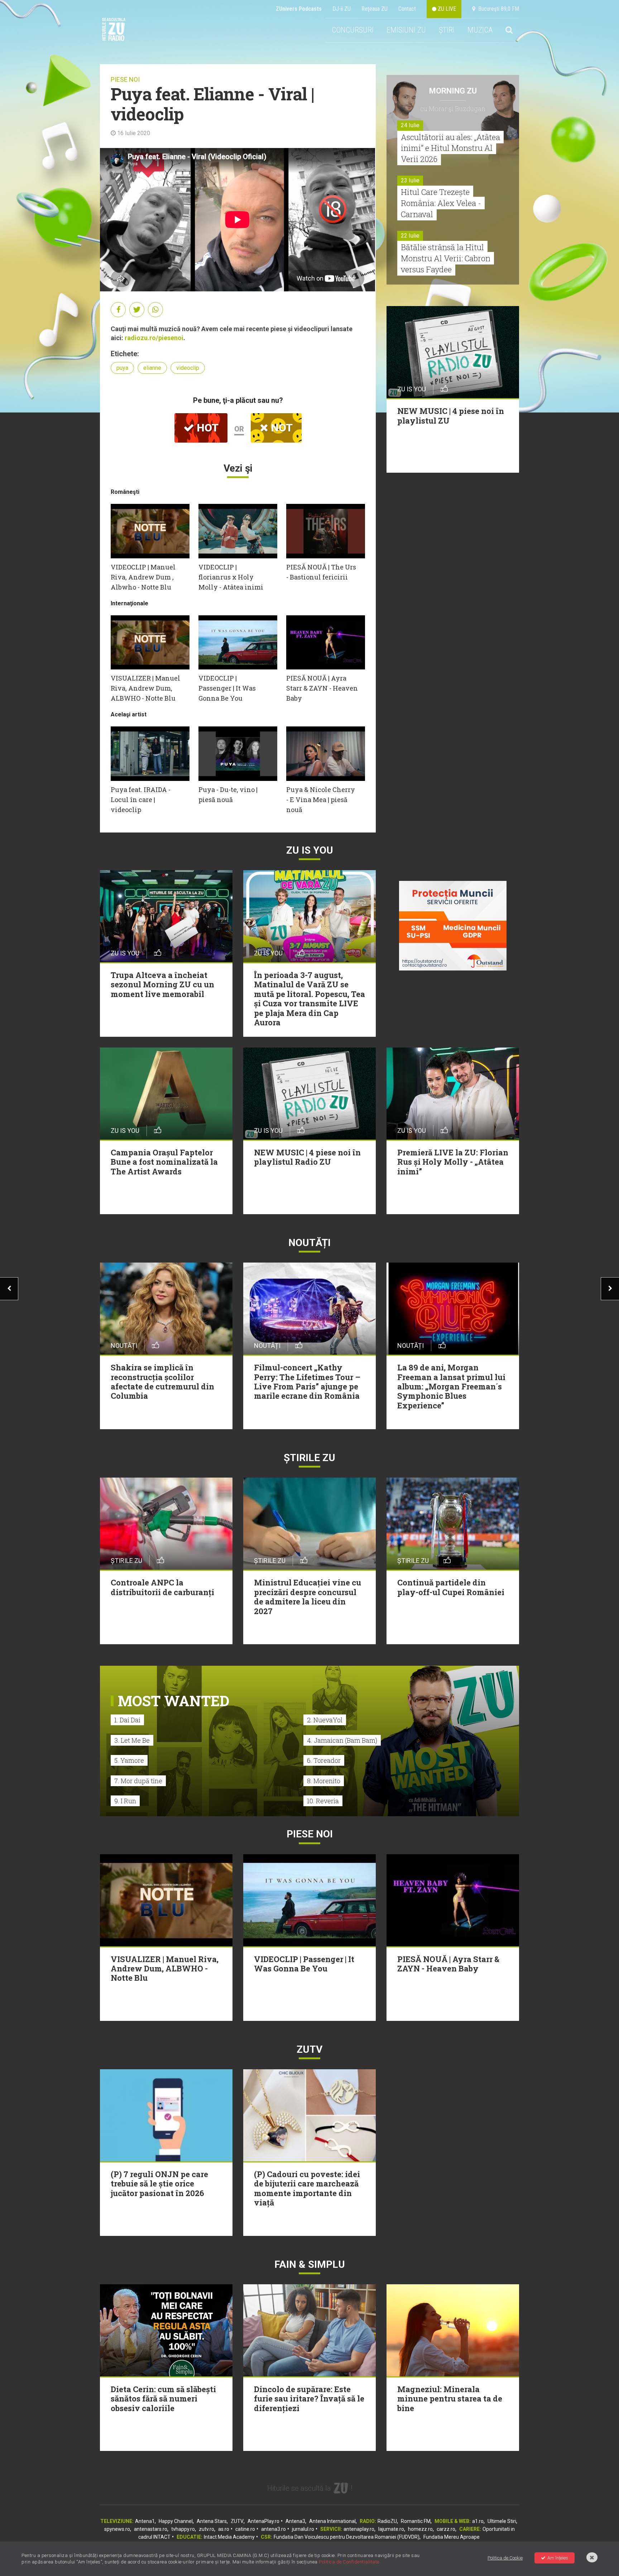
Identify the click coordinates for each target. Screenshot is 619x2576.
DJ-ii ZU (342, 9)
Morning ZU (453, 91)
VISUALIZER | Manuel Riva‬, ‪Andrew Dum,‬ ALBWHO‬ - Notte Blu (145, 688)
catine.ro (245, 2529)
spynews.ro (117, 2529)
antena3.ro (273, 2529)
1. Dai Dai (127, 1720)
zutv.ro (207, 2529)
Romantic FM (416, 2521)
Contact (407, 9)
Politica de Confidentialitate (349, 2562)
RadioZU (387, 2521)
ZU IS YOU (310, 850)
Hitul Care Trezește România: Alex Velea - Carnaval (441, 203)
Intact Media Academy (229, 2537)
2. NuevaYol (325, 1720)
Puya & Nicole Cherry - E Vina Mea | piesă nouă (321, 800)
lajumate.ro (391, 2529)
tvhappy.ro (183, 2529)
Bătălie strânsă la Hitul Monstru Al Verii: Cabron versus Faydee (446, 258)
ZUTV (237, 2521)
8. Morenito (324, 1781)
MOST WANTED (174, 1701)
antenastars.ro (151, 2529)
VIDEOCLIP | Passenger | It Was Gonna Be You (227, 688)
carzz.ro (446, 2529)
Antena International (332, 2521)
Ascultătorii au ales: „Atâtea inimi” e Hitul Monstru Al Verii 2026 (450, 148)
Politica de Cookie (505, 2558)
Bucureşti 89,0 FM (497, 9)
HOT (206, 428)
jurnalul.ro (303, 2529)
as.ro (224, 2529)
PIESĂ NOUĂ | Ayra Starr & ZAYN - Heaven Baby (322, 688)
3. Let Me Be (132, 1740)
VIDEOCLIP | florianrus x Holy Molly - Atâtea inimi (231, 577)
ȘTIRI (447, 30)
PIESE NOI (125, 79)
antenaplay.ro (359, 2529)
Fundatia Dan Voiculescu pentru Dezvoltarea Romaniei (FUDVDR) (347, 2537)
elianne (152, 368)
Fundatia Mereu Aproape (452, 2537)
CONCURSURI (353, 30)
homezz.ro (420, 2529)
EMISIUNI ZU (406, 30)
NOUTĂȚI (309, 1243)
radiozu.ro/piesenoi (154, 338)
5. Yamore (129, 1760)
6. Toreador (324, 1760)
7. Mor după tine (138, 1781)
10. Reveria (323, 1801)
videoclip (188, 368)
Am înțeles (558, 2558)
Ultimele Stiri (502, 2521)
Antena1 (145, 2521)
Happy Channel (176, 2521)
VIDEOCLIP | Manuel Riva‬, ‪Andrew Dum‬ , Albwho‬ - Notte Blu (143, 577)
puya (122, 368)
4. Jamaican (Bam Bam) (342, 1740)
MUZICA (480, 30)
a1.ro (478, 2521)
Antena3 (295, 2521)
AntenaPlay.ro (263, 2521)
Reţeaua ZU (375, 9)
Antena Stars (212, 2521)
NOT (280, 428)
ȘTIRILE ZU (309, 1458)
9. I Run (125, 1801)
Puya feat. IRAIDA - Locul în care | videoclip (141, 800)
